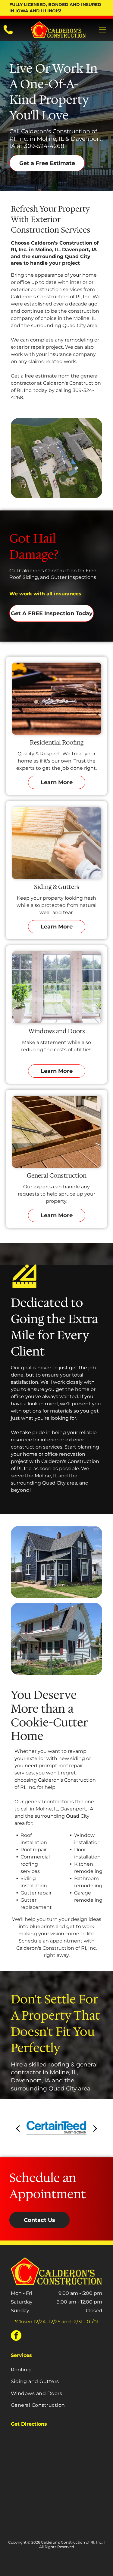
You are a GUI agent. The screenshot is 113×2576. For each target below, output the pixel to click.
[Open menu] (102, 30)
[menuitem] (56, 2370)
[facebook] (16, 2336)
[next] (95, 2128)
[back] (18, 2128)
